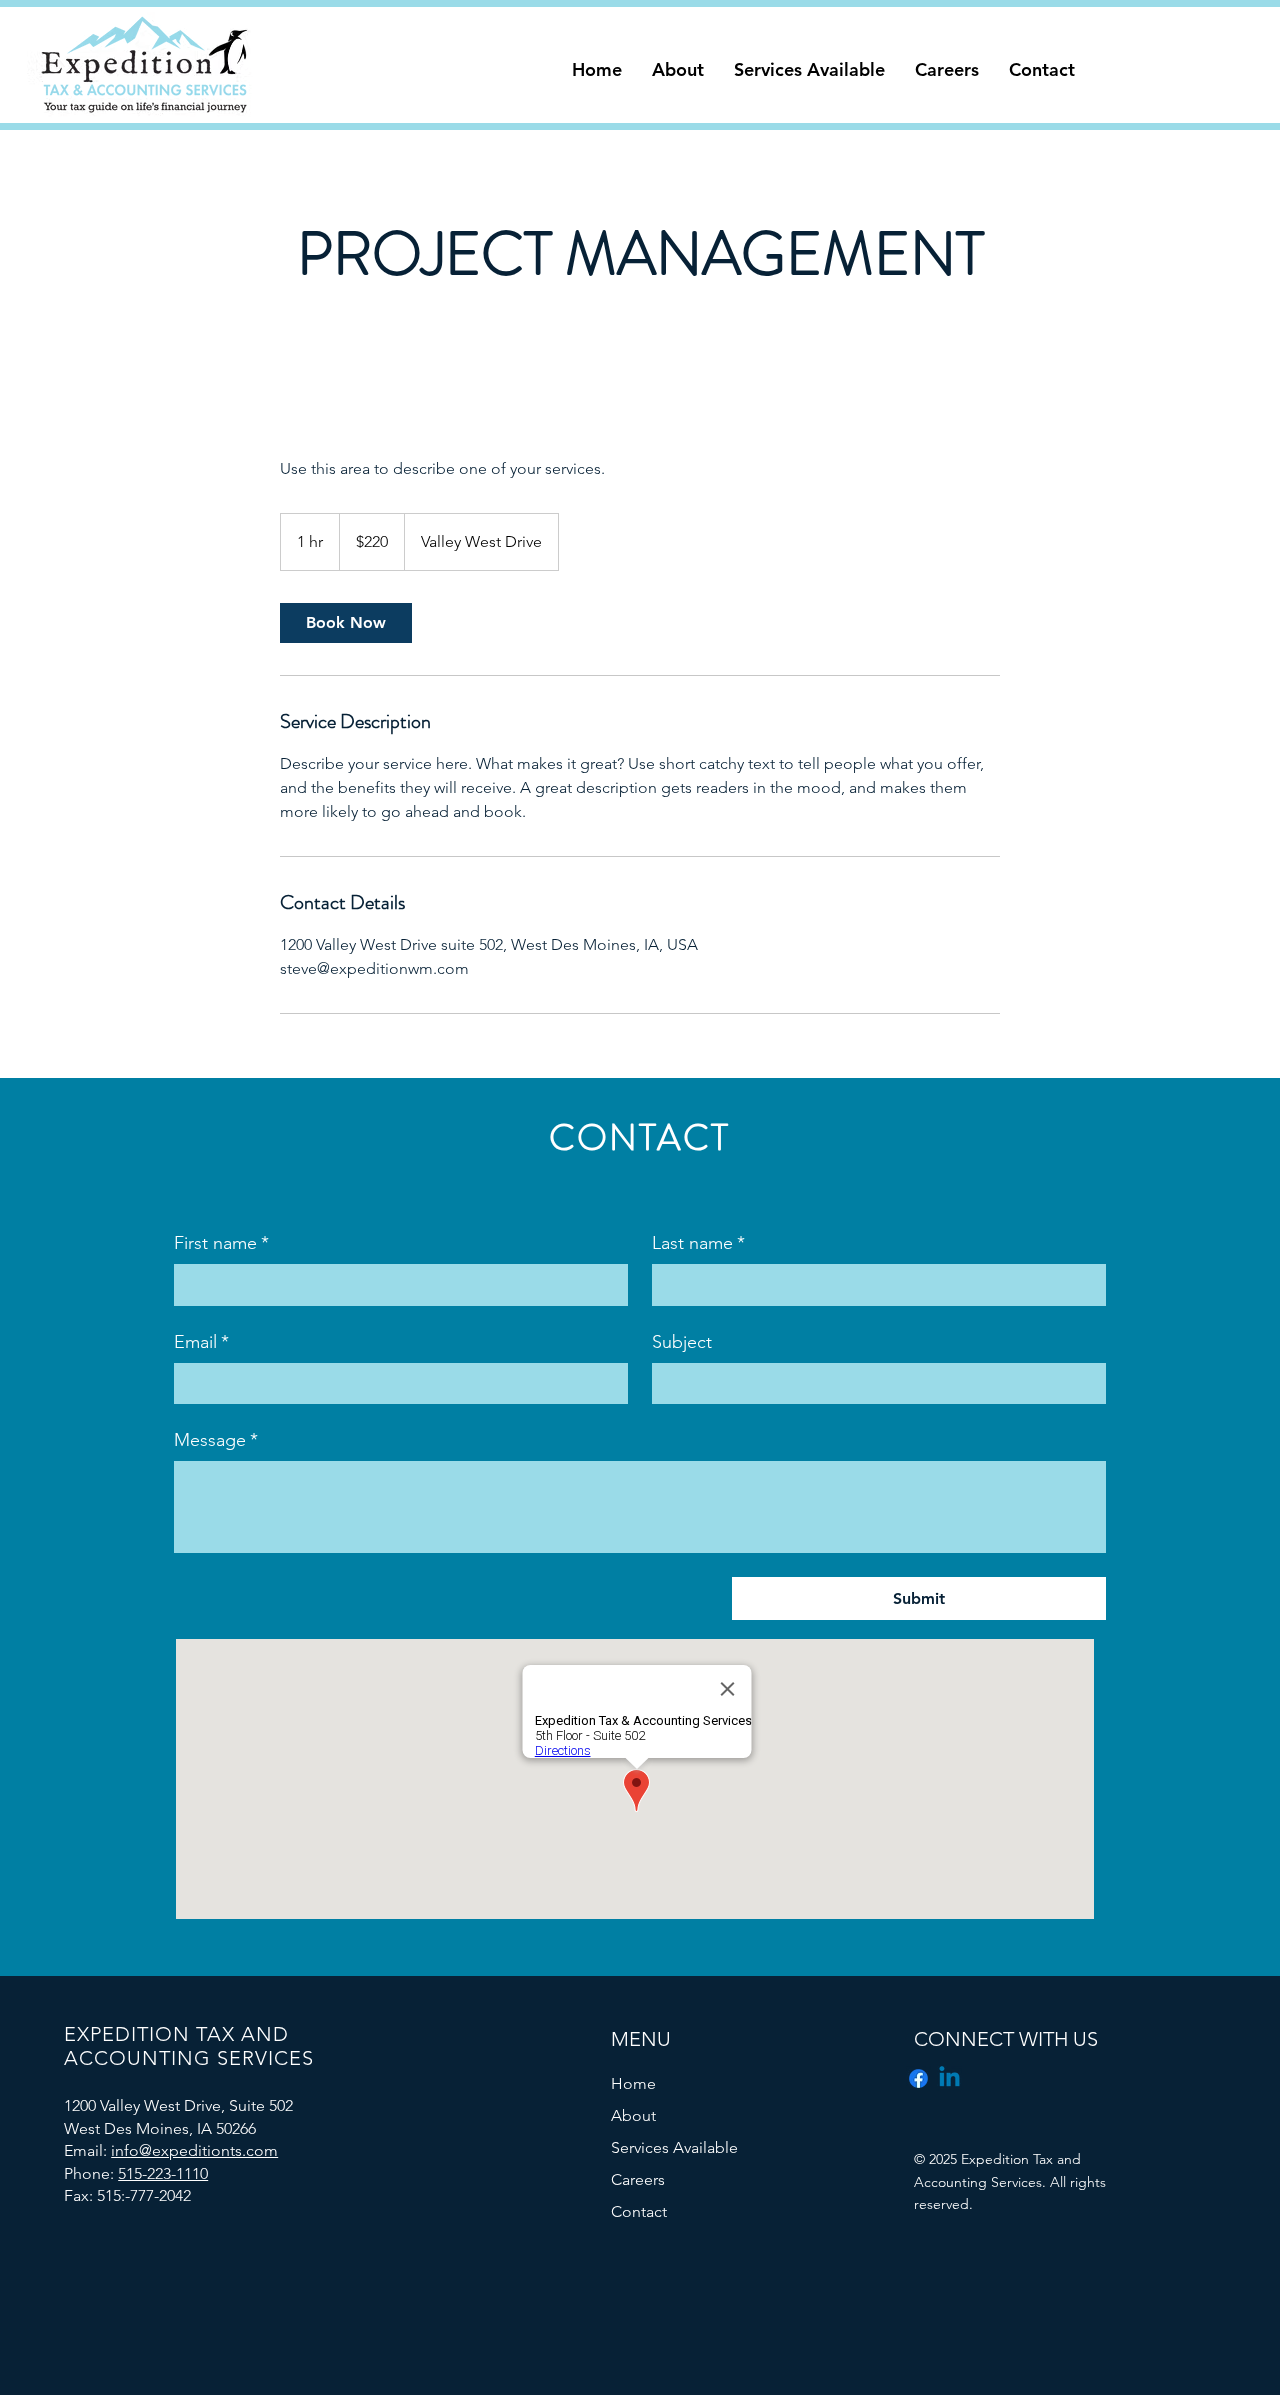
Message (216, 1440)
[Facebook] (918, 2078)
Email (201, 1342)
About (633, 2115)
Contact (639, 2211)
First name (221, 1243)
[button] (678, 70)
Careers (638, 2179)
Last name (698, 1243)
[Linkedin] (949, 2078)
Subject (682, 1342)
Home (633, 2083)
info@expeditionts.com (194, 2150)
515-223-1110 (163, 2173)
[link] (346, 623)
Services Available (674, 2147)
